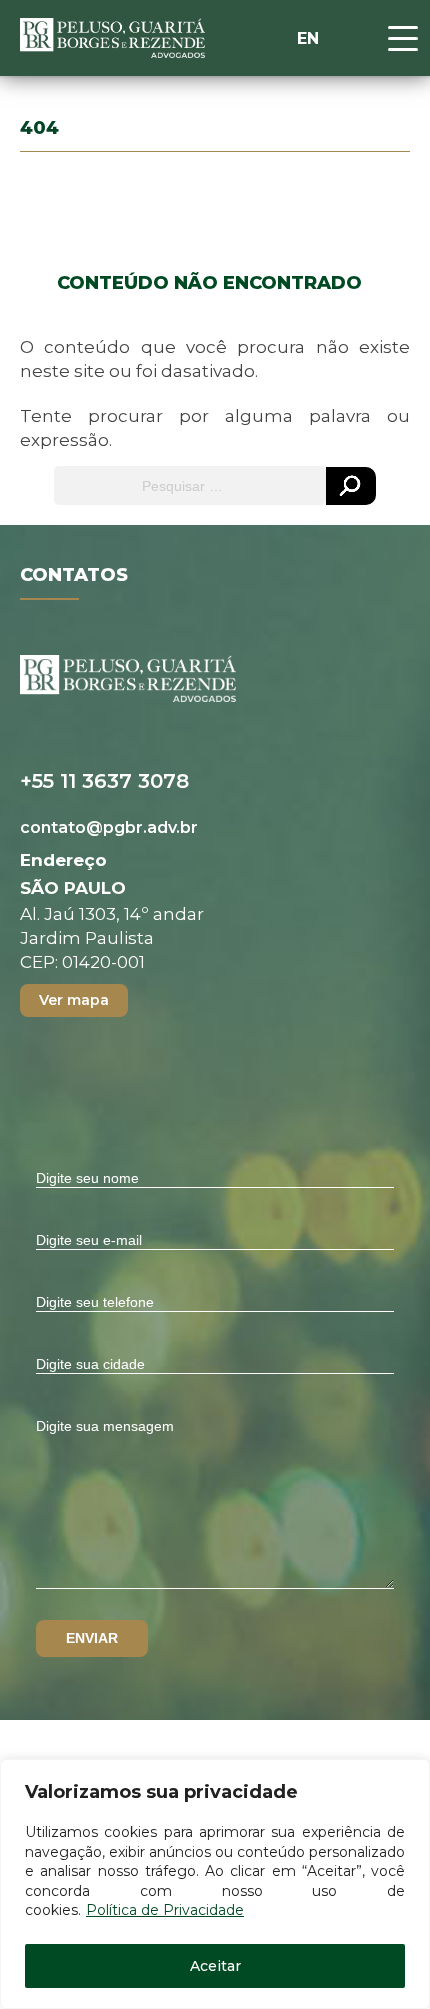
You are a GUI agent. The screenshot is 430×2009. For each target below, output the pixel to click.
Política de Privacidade (165, 1910)
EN (308, 38)
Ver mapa (74, 1000)
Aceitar (215, 1966)
